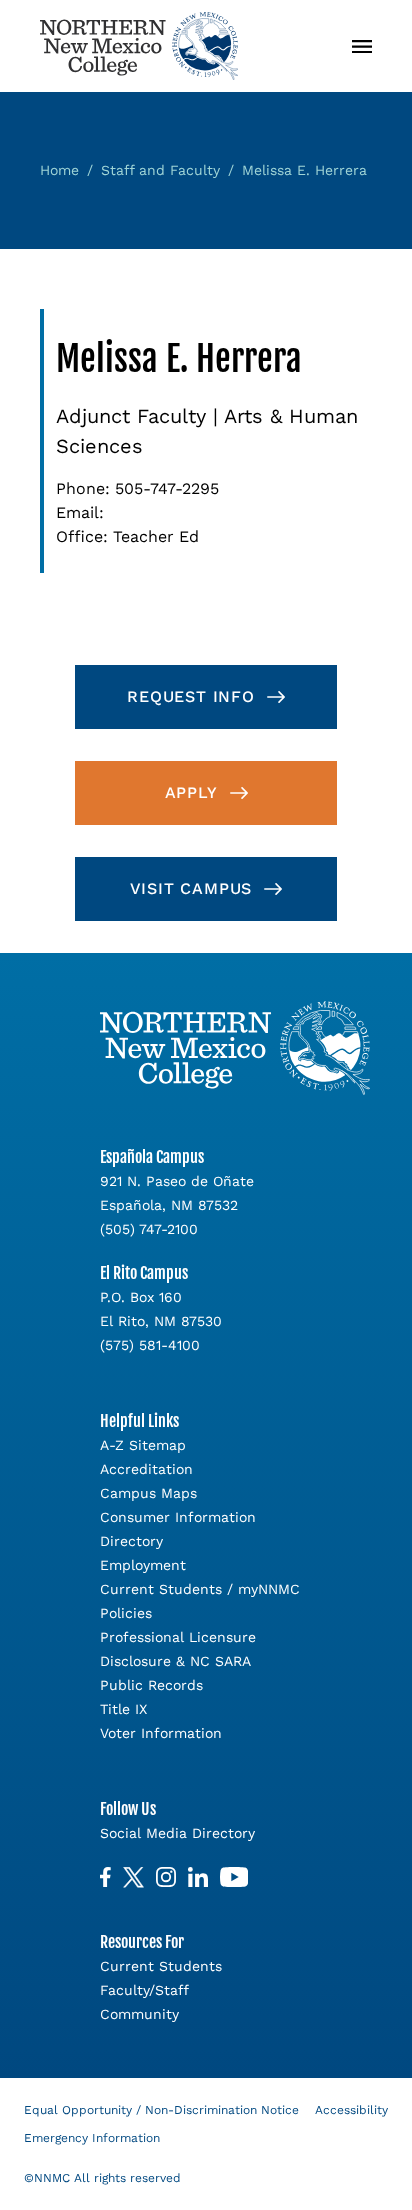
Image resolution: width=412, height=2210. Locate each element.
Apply (191, 792)
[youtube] (234, 1877)
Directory (131, 1541)
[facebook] (105, 1877)
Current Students (161, 1966)
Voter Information (161, 1733)
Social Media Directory (177, 1833)
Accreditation (146, 1469)
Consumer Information (178, 1517)
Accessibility (351, 2110)
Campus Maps (148, 1493)
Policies (126, 1613)
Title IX (123, 1709)
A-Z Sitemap (143, 1445)
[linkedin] (198, 1877)
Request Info (191, 696)
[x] (133, 1877)
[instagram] (166, 1877)
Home (59, 170)
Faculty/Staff (144, 1990)
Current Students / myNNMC (200, 1589)
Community (139, 2014)
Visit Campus (191, 888)
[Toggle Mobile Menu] (362, 46)
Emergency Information (92, 2138)
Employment (143, 1565)
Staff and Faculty (160, 170)
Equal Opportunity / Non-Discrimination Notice (161, 2110)
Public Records (151, 1685)
